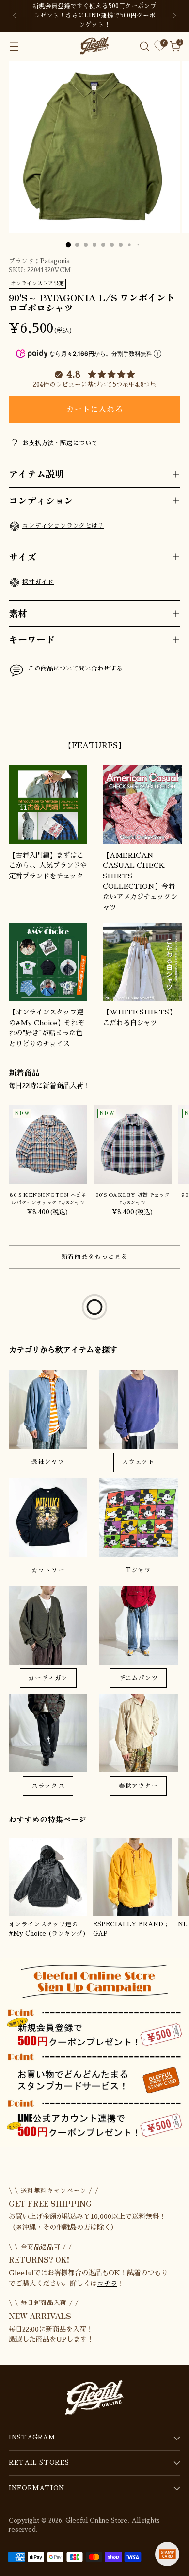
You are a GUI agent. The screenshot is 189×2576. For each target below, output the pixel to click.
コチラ (107, 2284)
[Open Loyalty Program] (167, 2554)
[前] (15, 16)
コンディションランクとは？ (63, 526)
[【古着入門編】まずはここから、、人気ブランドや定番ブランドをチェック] (48, 805)
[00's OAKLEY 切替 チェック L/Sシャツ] (133, 1144)
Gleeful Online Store (96, 2521)
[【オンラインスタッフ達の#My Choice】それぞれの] (48, 962)
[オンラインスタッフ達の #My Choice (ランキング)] (48, 1877)
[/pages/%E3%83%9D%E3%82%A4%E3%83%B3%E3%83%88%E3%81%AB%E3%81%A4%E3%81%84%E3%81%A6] (94, 2053)
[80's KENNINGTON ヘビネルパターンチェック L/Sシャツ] (48, 1144)
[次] (174, 16)
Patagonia (55, 261)
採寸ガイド (38, 582)
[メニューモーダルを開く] (14, 46)
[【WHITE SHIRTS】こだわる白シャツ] (142, 962)
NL (183, 1924)
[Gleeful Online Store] (94, 46)
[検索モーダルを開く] (144, 46)
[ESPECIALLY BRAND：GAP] (132, 1877)
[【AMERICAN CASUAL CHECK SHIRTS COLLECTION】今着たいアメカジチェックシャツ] (142, 805)
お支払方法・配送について (60, 443)
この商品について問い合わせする (75, 669)
